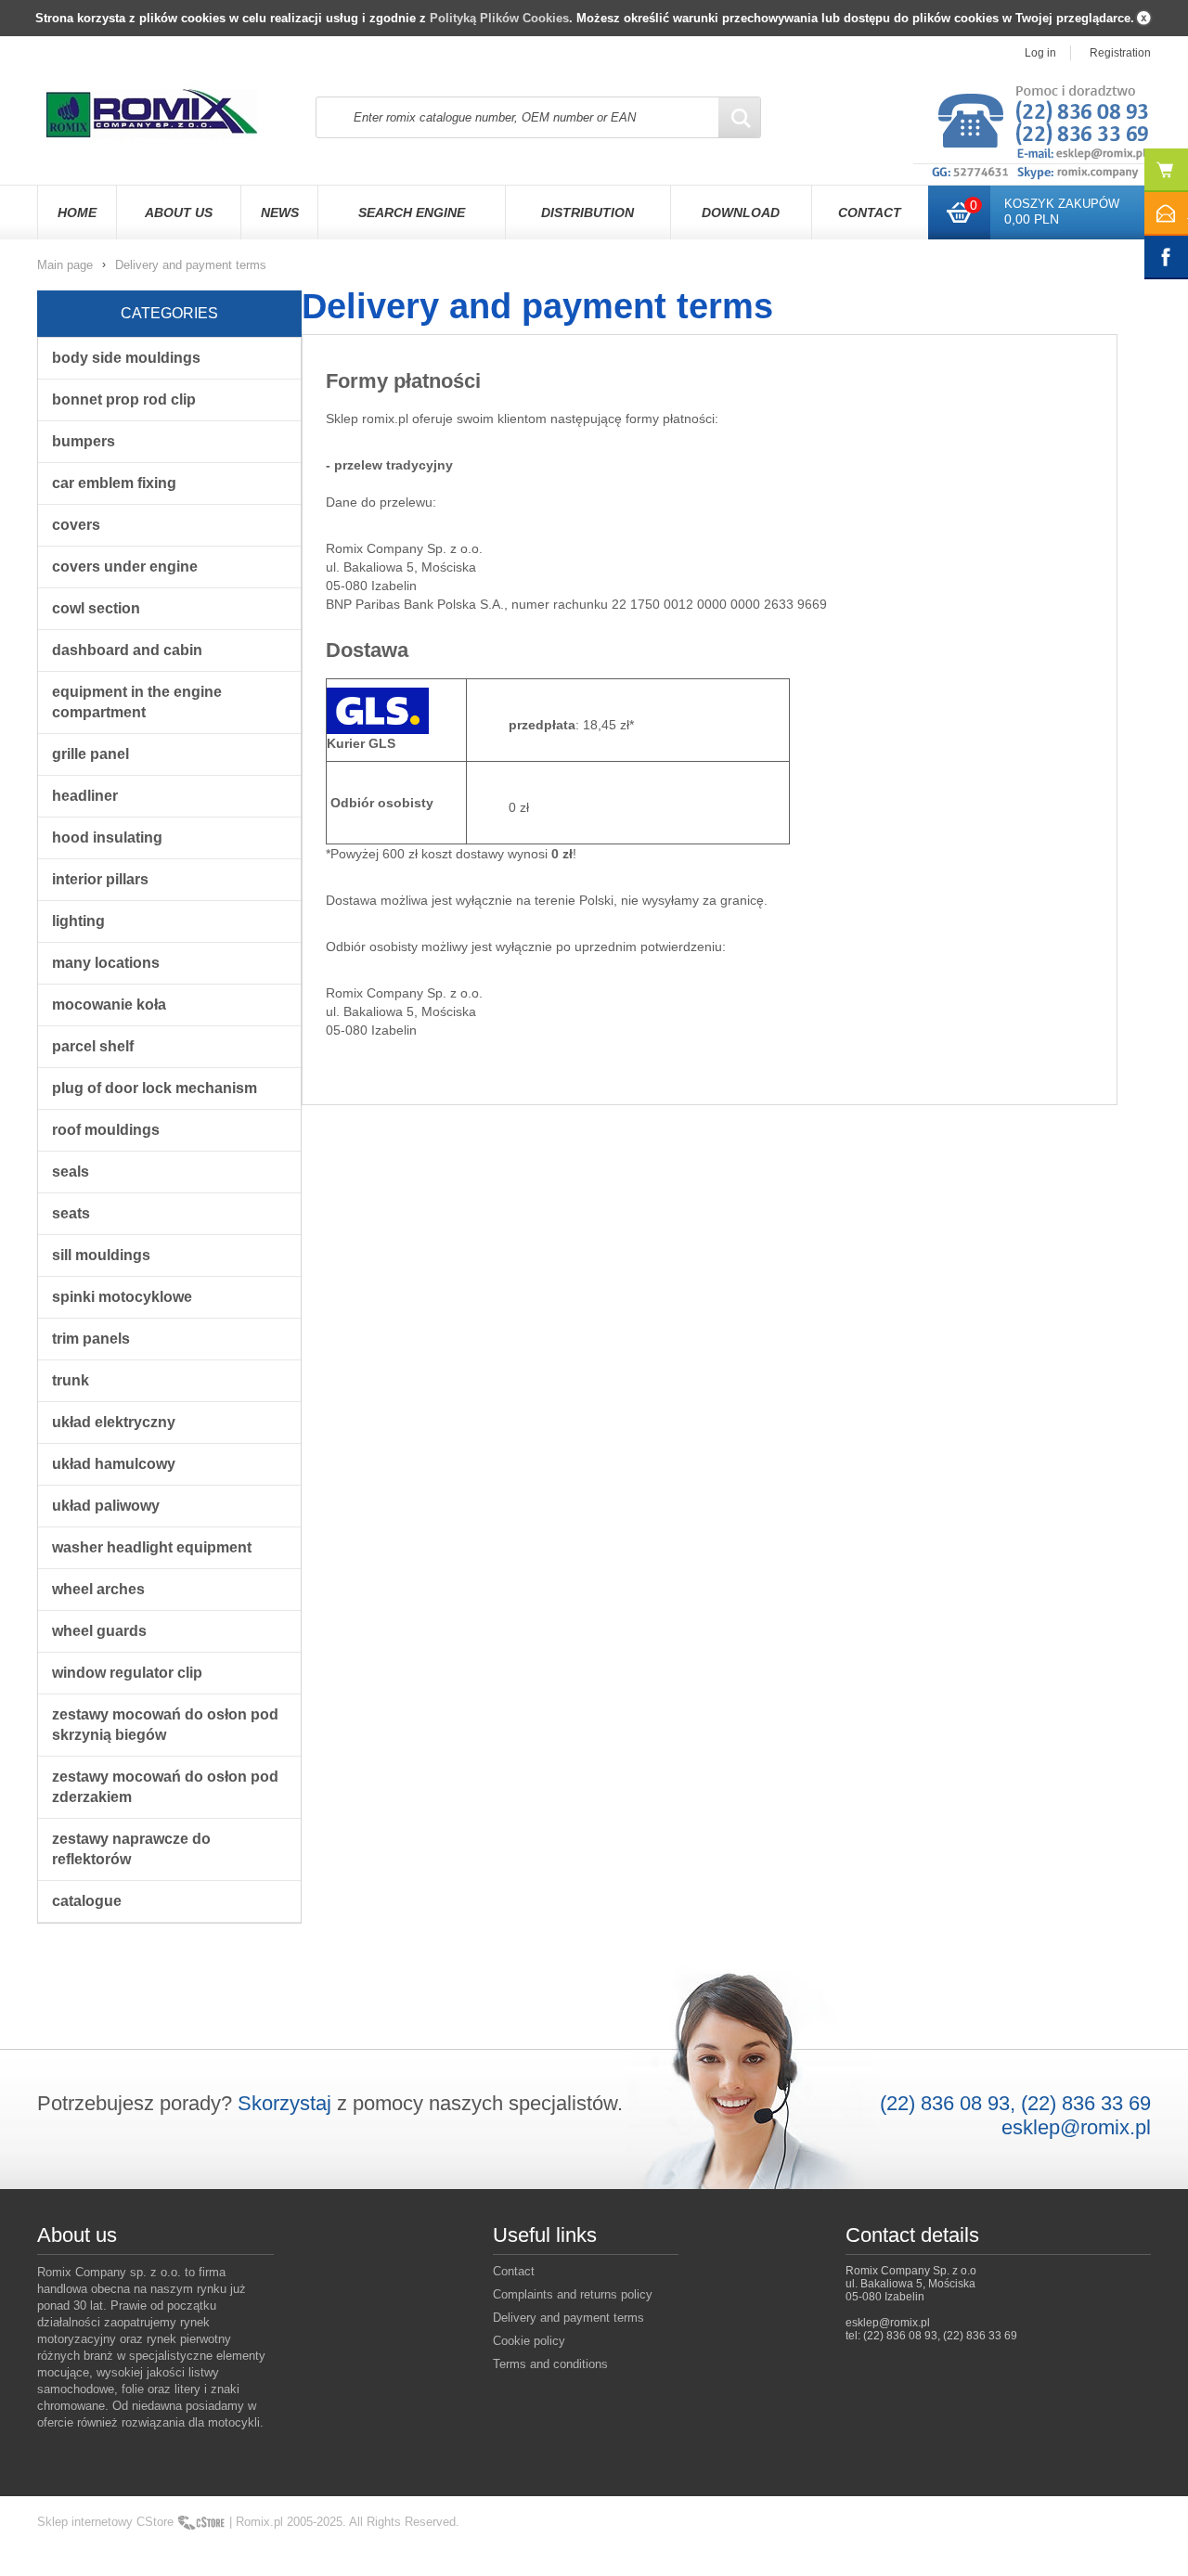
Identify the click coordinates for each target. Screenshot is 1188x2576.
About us (179, 213)
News (280, 213)
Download (741, 213)
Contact (870, 213)
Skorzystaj (284, 2103)
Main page (65, 265)
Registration (1120, 53)
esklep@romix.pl (1076, 2127)
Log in (1040, 53)
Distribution (588, 213)
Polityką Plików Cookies (499, 18)
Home (77, 213)
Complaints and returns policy (573, 2294)
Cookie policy (529, 2341)
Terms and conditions (550, 2364)
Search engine (412, 213)
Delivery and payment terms (568, 2318)
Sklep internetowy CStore (105, 2522)
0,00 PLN (1032, 219)
